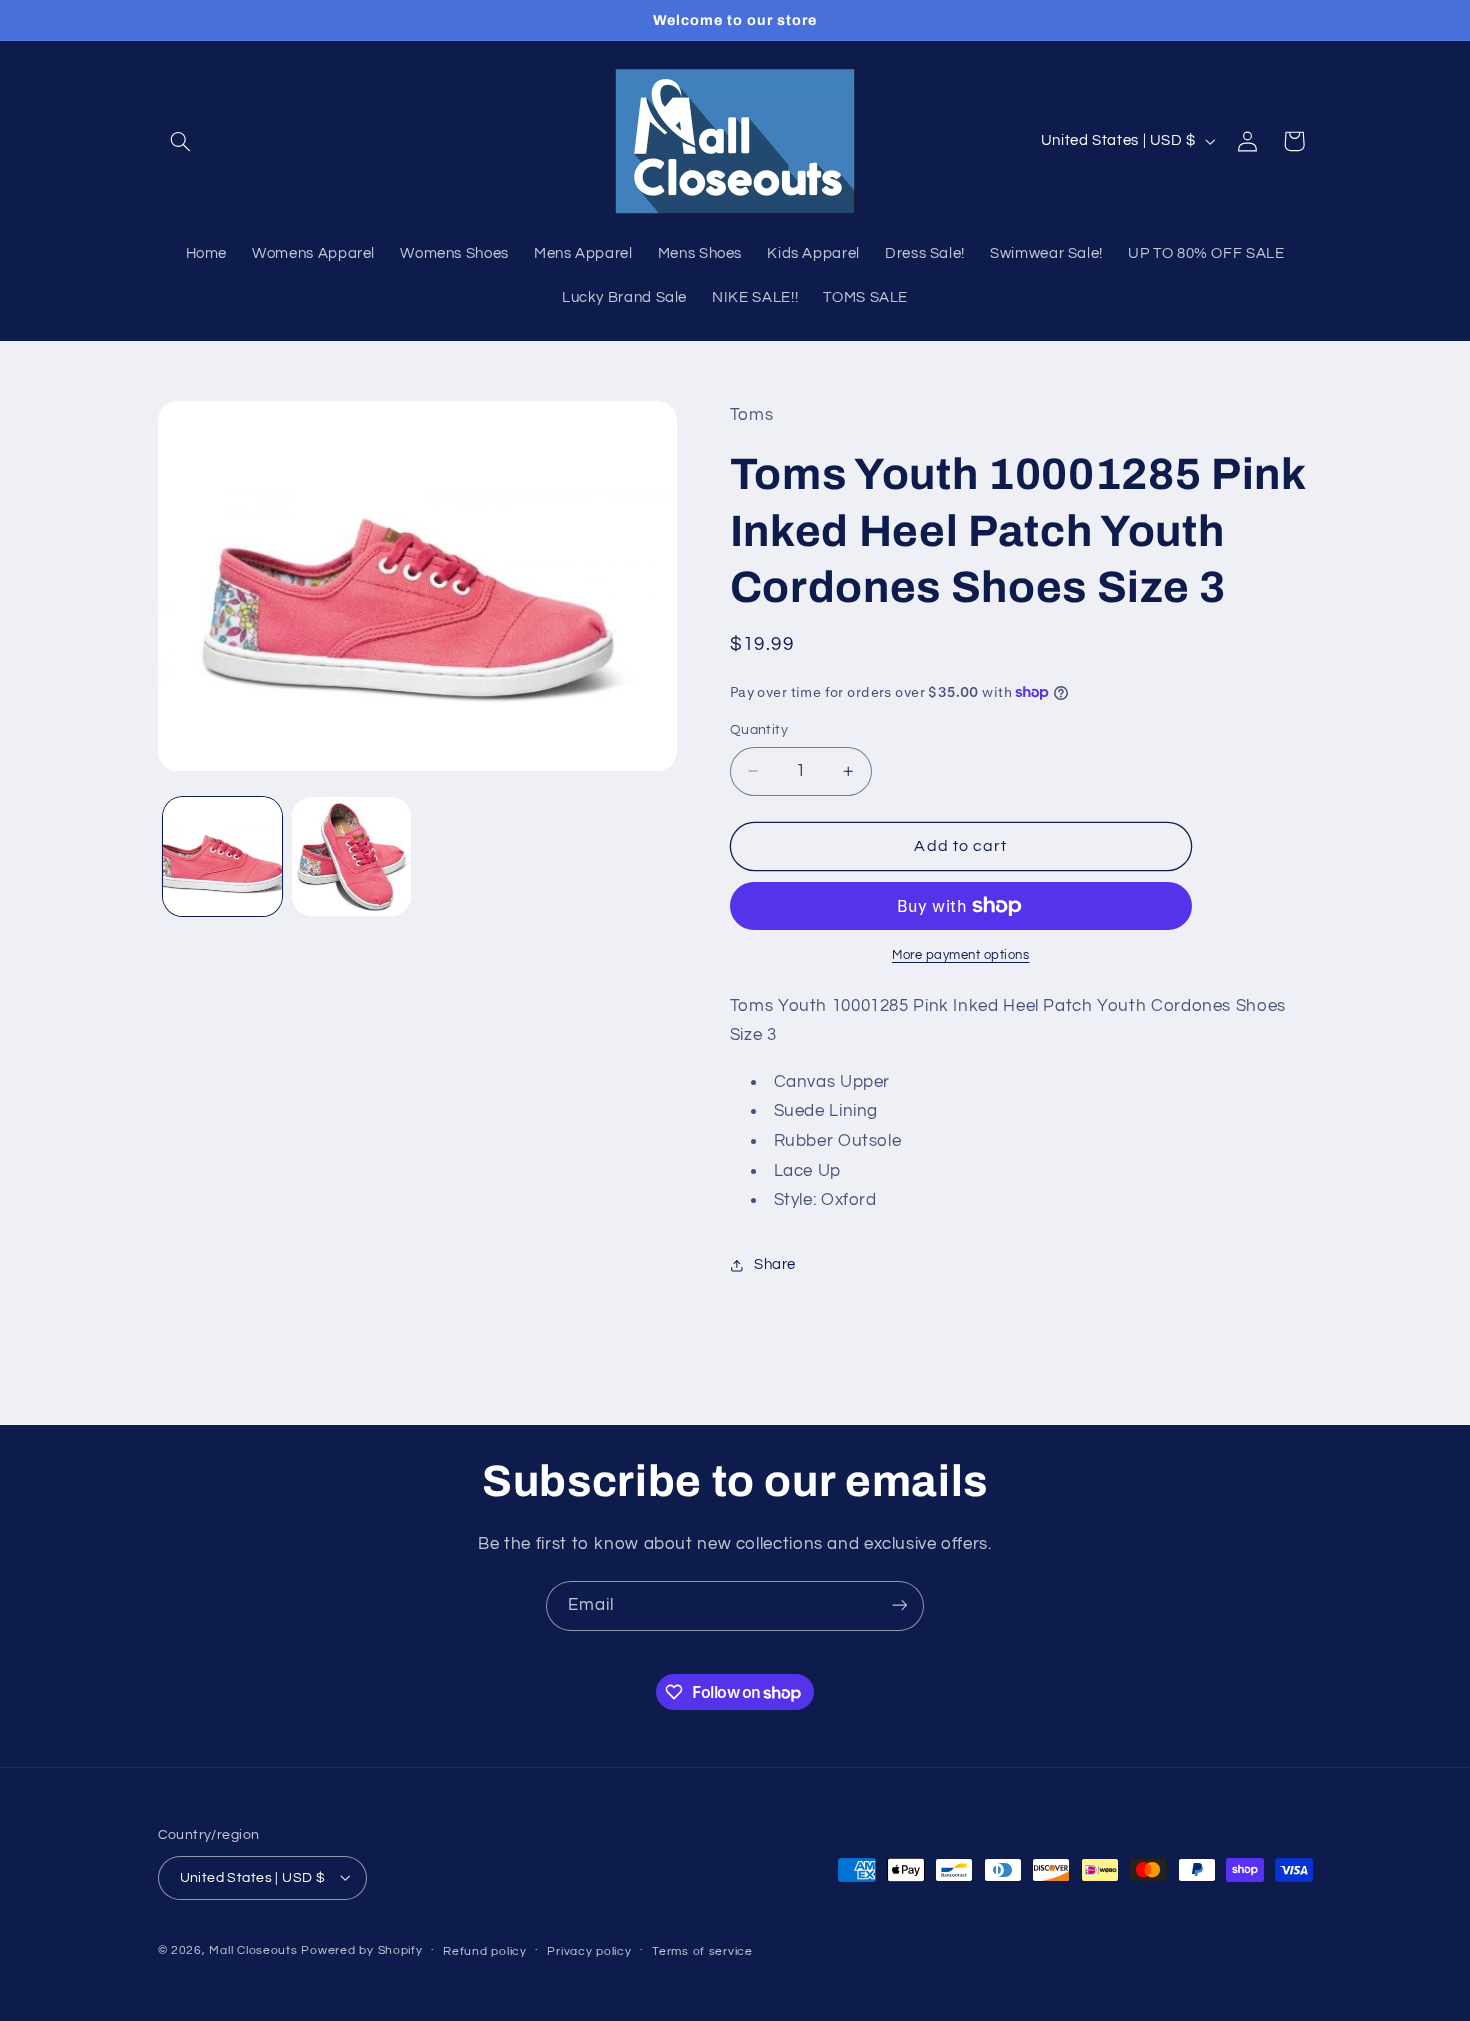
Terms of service (702, 1950)
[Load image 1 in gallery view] (222, 856)
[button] (181, 141)
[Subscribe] (900, 1605)
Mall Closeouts (253, 1949)
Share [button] (775, 1264)
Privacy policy (589, 1950)
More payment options (961, 955)
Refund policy (485, 1950)
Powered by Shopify (361, 1949)
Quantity (759, 730)
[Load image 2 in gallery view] (351, 856)
